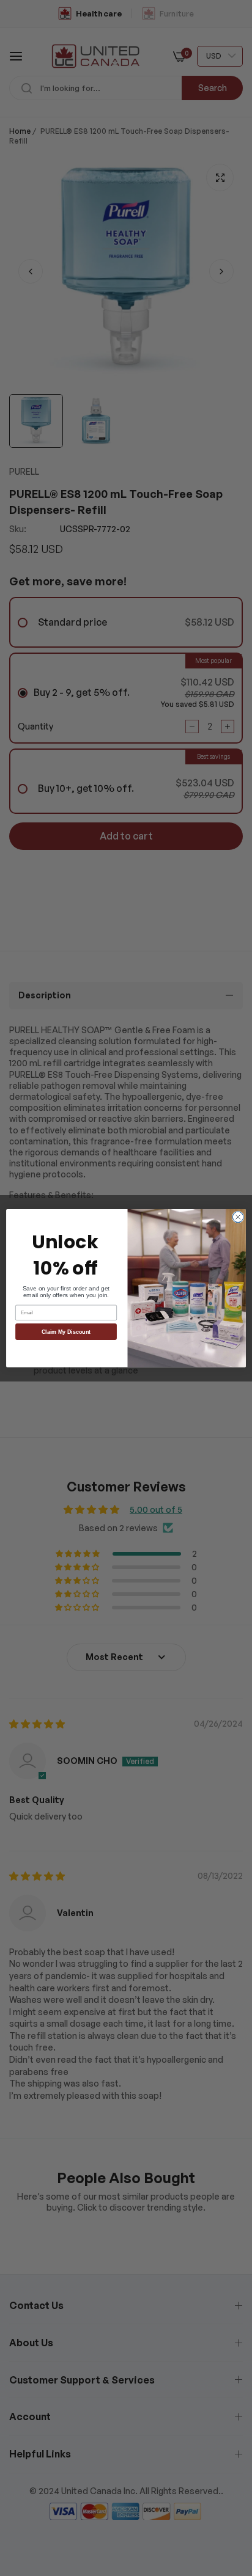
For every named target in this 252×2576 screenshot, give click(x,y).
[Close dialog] (238, 1217)
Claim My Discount (66, 1331)
